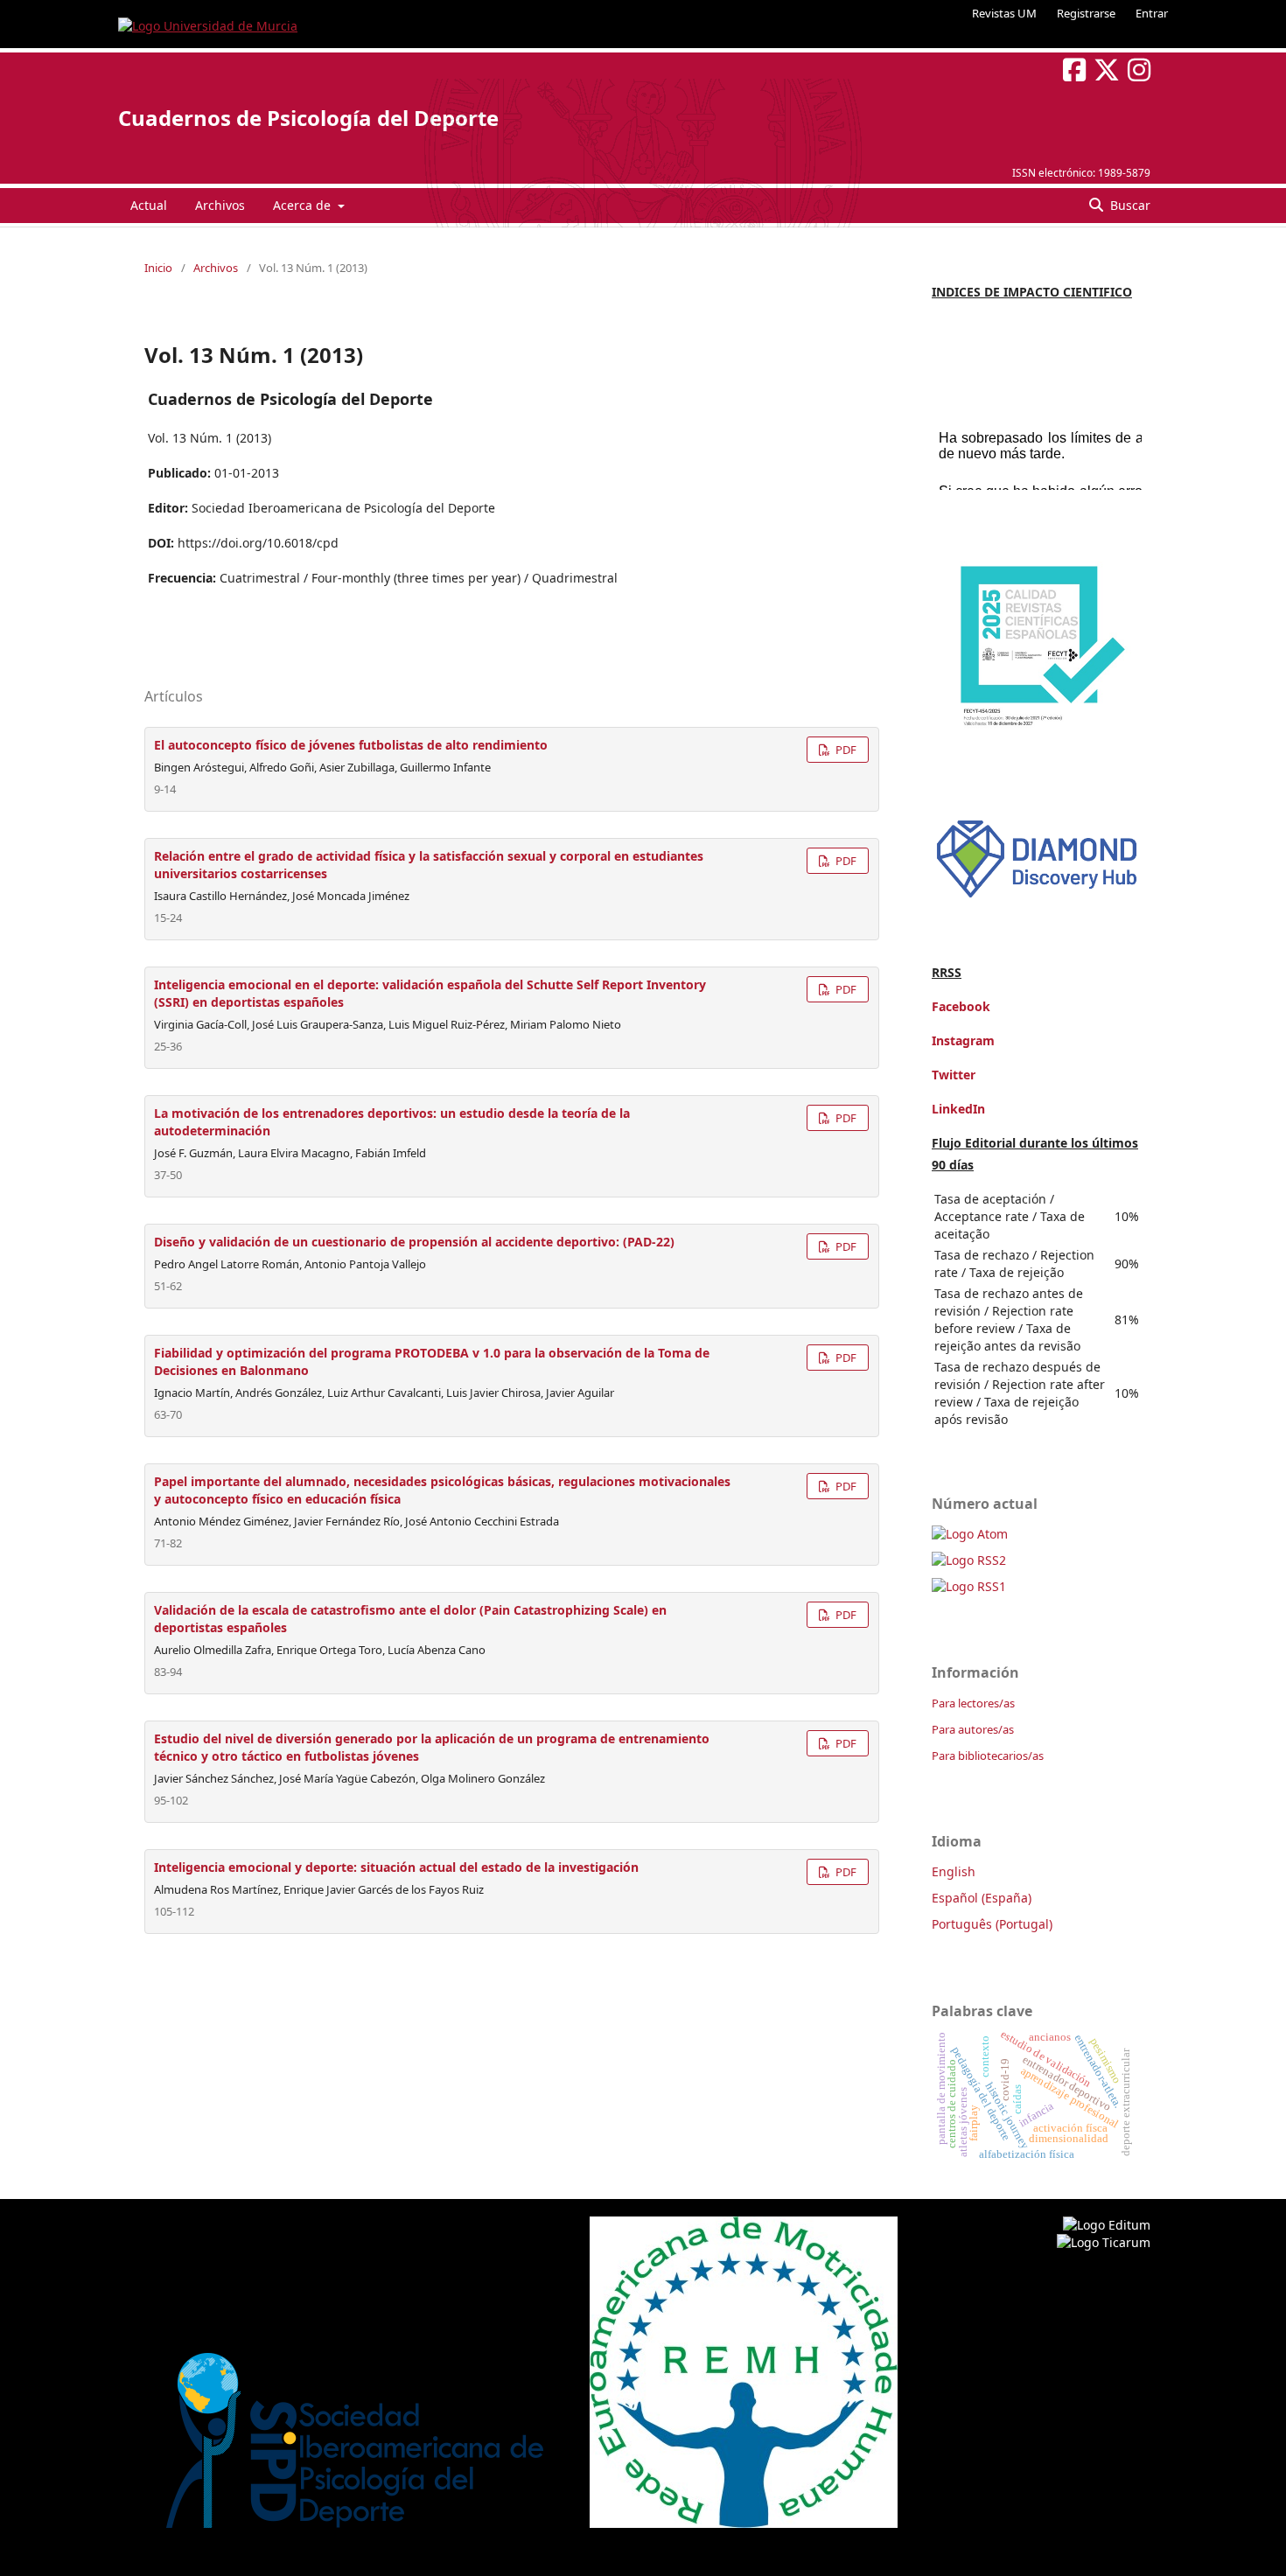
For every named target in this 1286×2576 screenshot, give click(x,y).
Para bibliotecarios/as (988, 1756)
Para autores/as (973, 1729)
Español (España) (982, 1898)
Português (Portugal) (992, 1924)
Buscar (1129, 205)
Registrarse (1086, 13)
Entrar (1152, 13)
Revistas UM (1004, 13)
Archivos (220, 205)
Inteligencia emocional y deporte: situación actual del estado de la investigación (396, 1867)
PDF (845, 750)
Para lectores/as (973, 1703)
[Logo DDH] (1037, 898)
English (954, 1871)
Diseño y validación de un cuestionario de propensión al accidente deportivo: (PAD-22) (414, 1242)
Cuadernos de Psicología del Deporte (308, 118)
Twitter (954, 1075)
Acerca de (304, 205)
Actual (149, 205)
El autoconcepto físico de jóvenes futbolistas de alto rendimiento (351, 745)
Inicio (158, 268)
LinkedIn (958, 1109)
